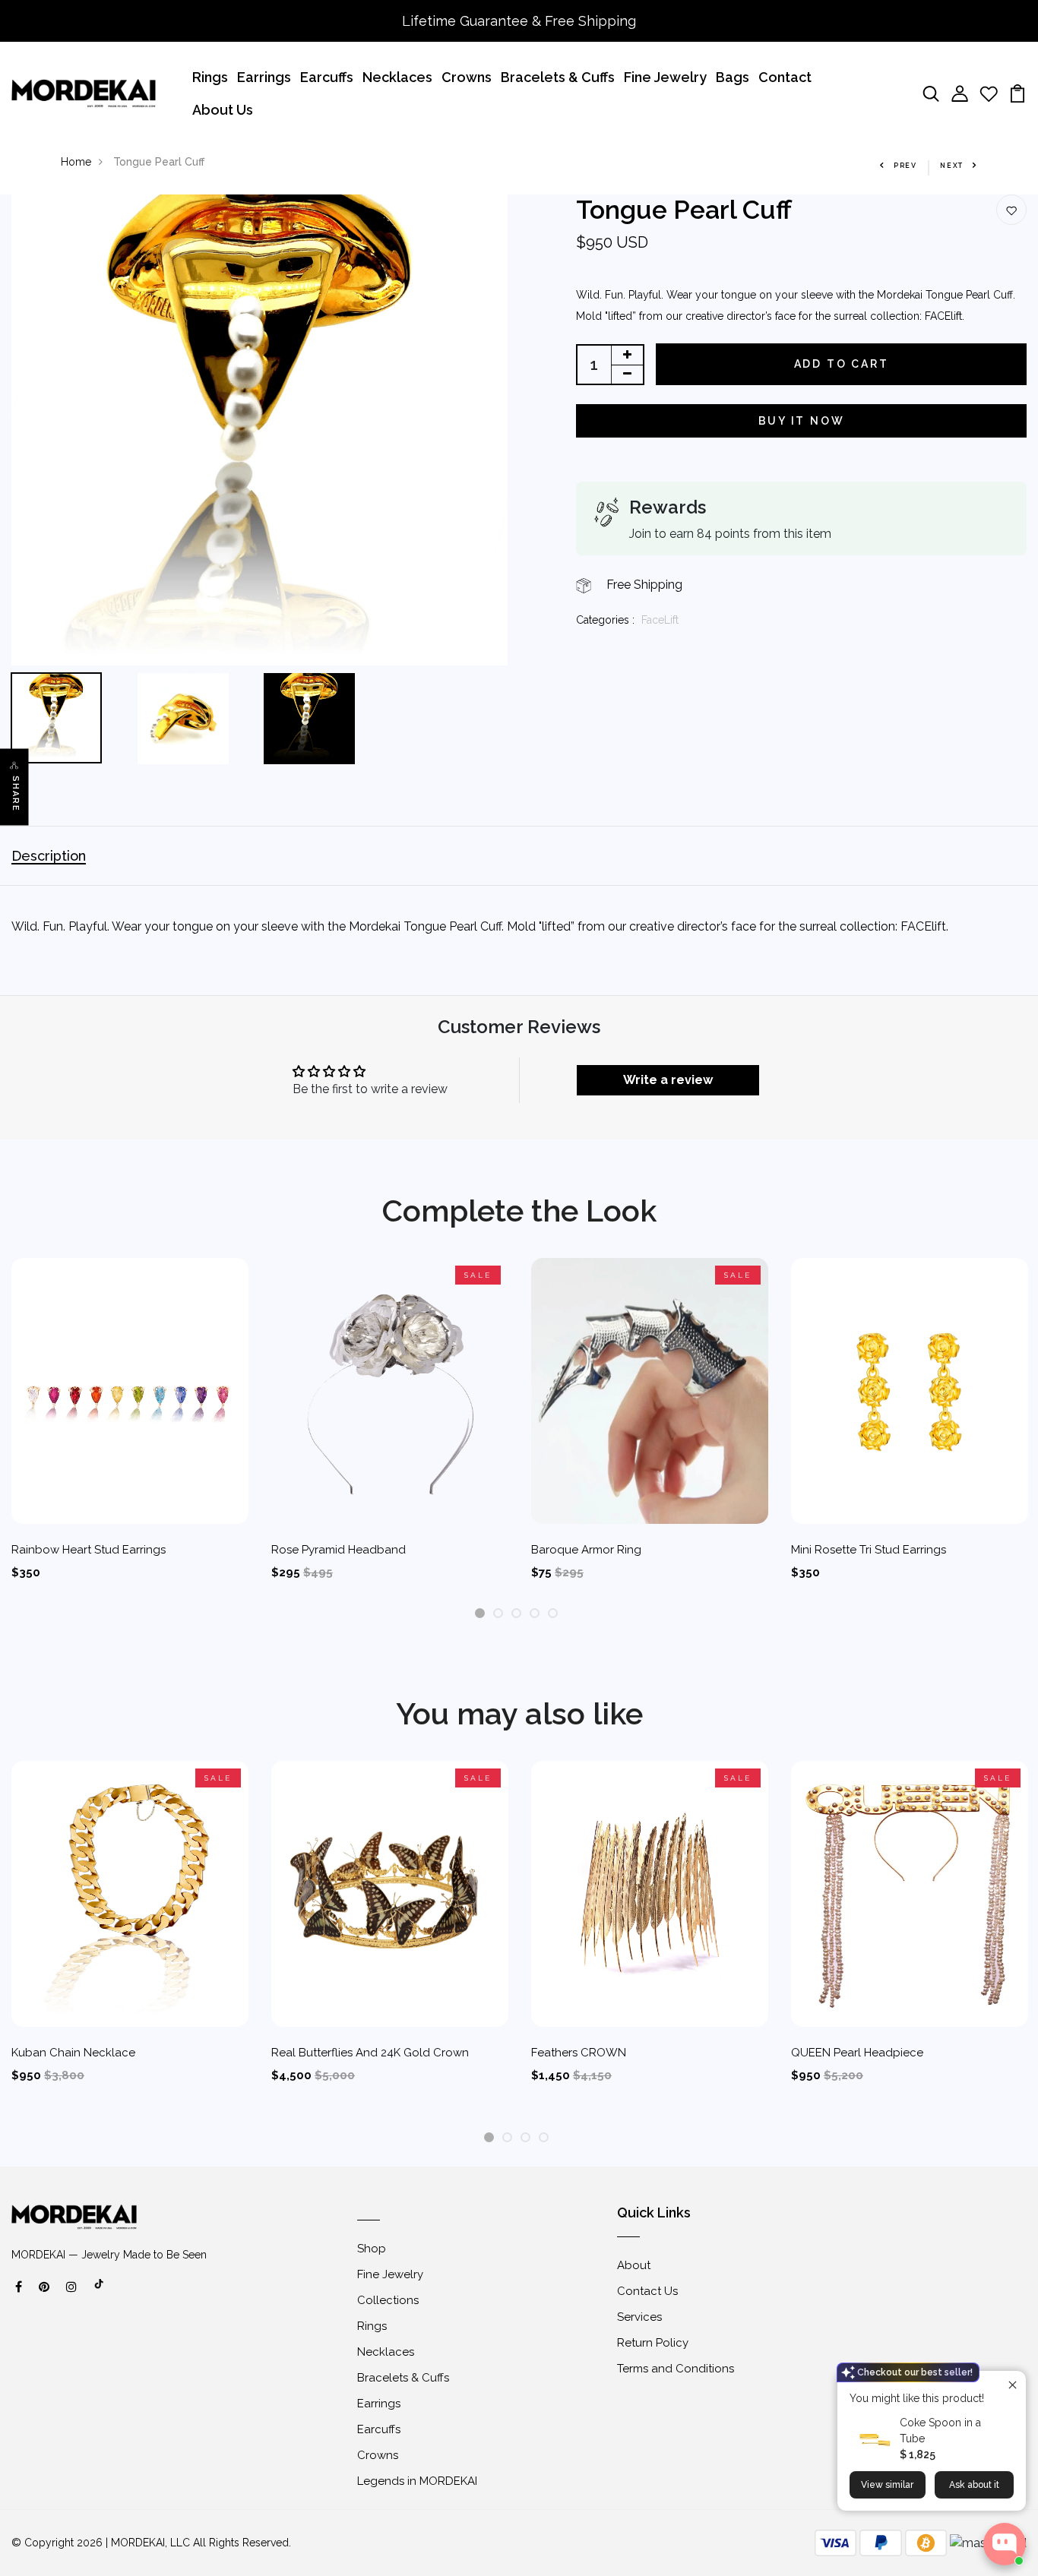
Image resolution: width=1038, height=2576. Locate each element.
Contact (785, 77)
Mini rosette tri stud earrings (869, 1550)
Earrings (264, 77)
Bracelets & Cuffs (558, 77)
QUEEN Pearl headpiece (857, 2053)
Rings (210, 77)
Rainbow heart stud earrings (89, 1550)
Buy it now (802, 421)
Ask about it (974, 2485)
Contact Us (647, 2291)
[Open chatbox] (1005, 2544)
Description (49, 856)
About (634, 2265)
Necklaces (397, 77)
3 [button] (516, 1614)
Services (639, 2317)
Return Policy (653, 2343)
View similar (887, 2485)
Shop (372, 2249)
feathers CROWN (579, 2053)
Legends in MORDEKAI (417, 2481)
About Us (223, 110)
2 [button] (498, 1614)
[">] (100, 2292)
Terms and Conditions (676, 2369)
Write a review (668, 1080)
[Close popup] (1013, 2384)
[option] (259, 430)
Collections (388, 2300)
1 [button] (480, 1614)
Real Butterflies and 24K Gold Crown (370, 2053)
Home (76, 162)
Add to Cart (842, 364)
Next (952, 166)
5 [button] (553, 1614)
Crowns (467, 77)
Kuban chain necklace (73, 2053)
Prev (905, 166)
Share (16, 794)
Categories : (605, 620)
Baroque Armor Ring (586, 1550)
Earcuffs (327, 77)
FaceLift (660, 620)
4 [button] (535, 1614)
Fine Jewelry (665, 77)
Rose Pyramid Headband (339, 1550)
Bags (733, 77)
